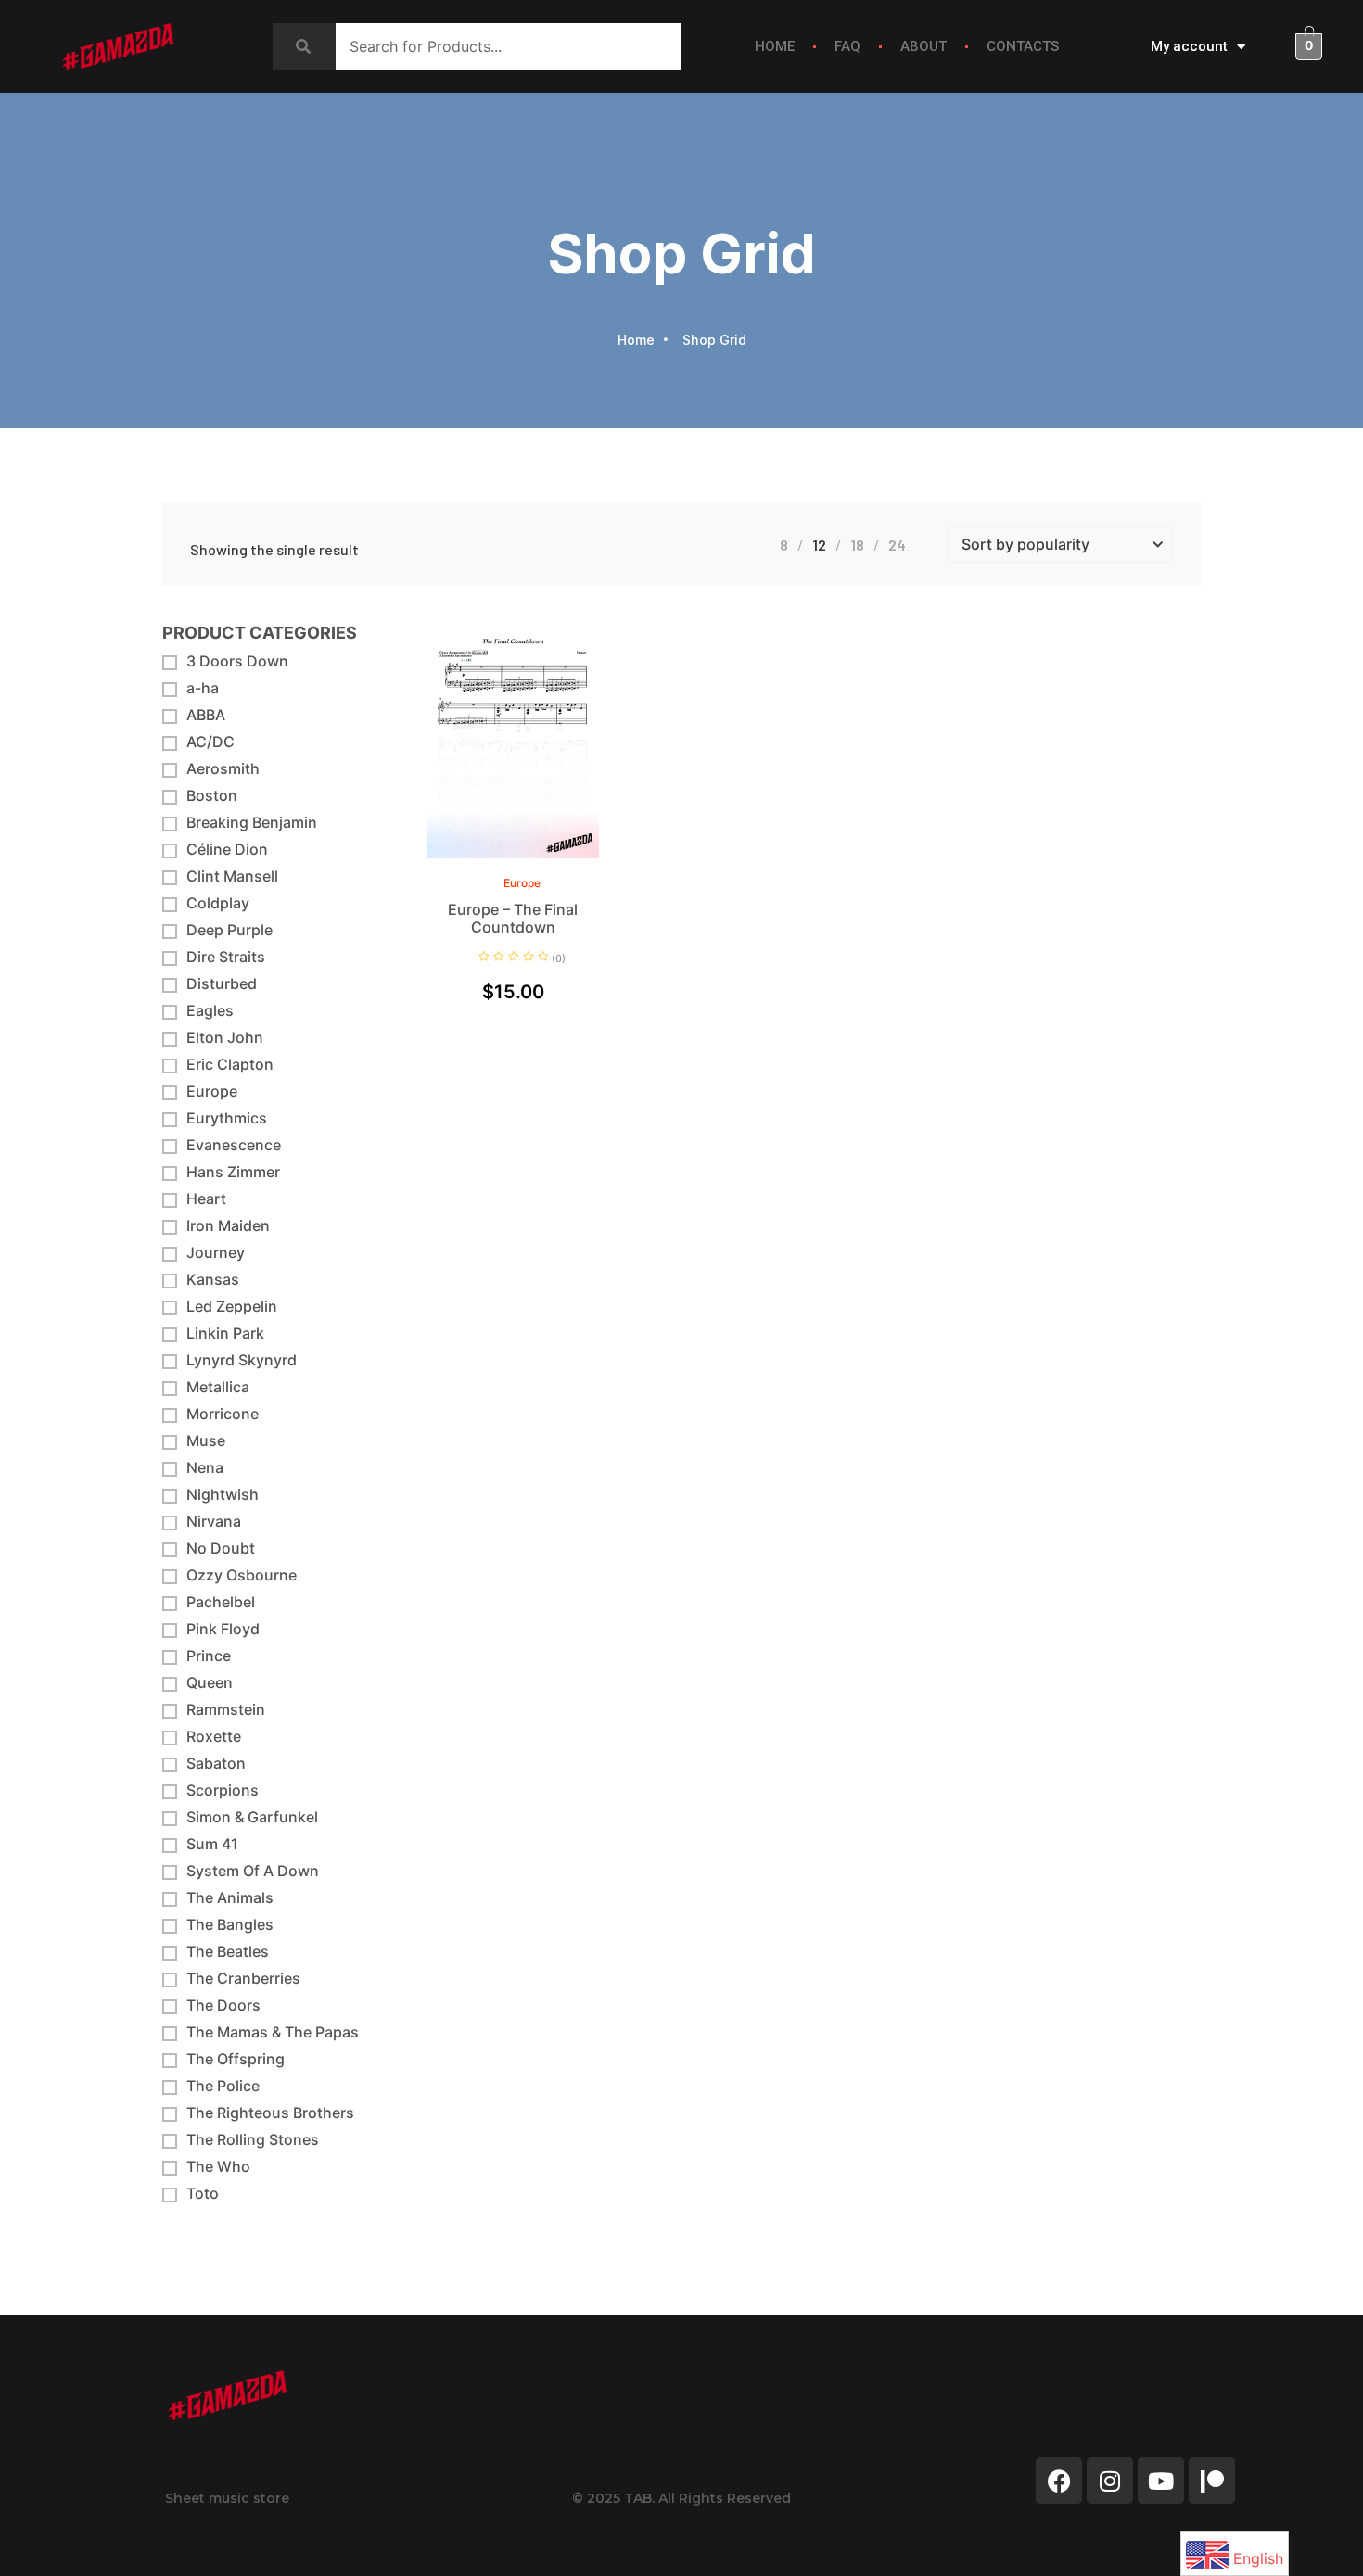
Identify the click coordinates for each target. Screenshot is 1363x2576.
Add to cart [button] (556, 854)
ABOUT (924, 46)
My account (1189, 46)
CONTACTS (1023, 46)
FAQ (847, 46)
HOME (775, 46)
